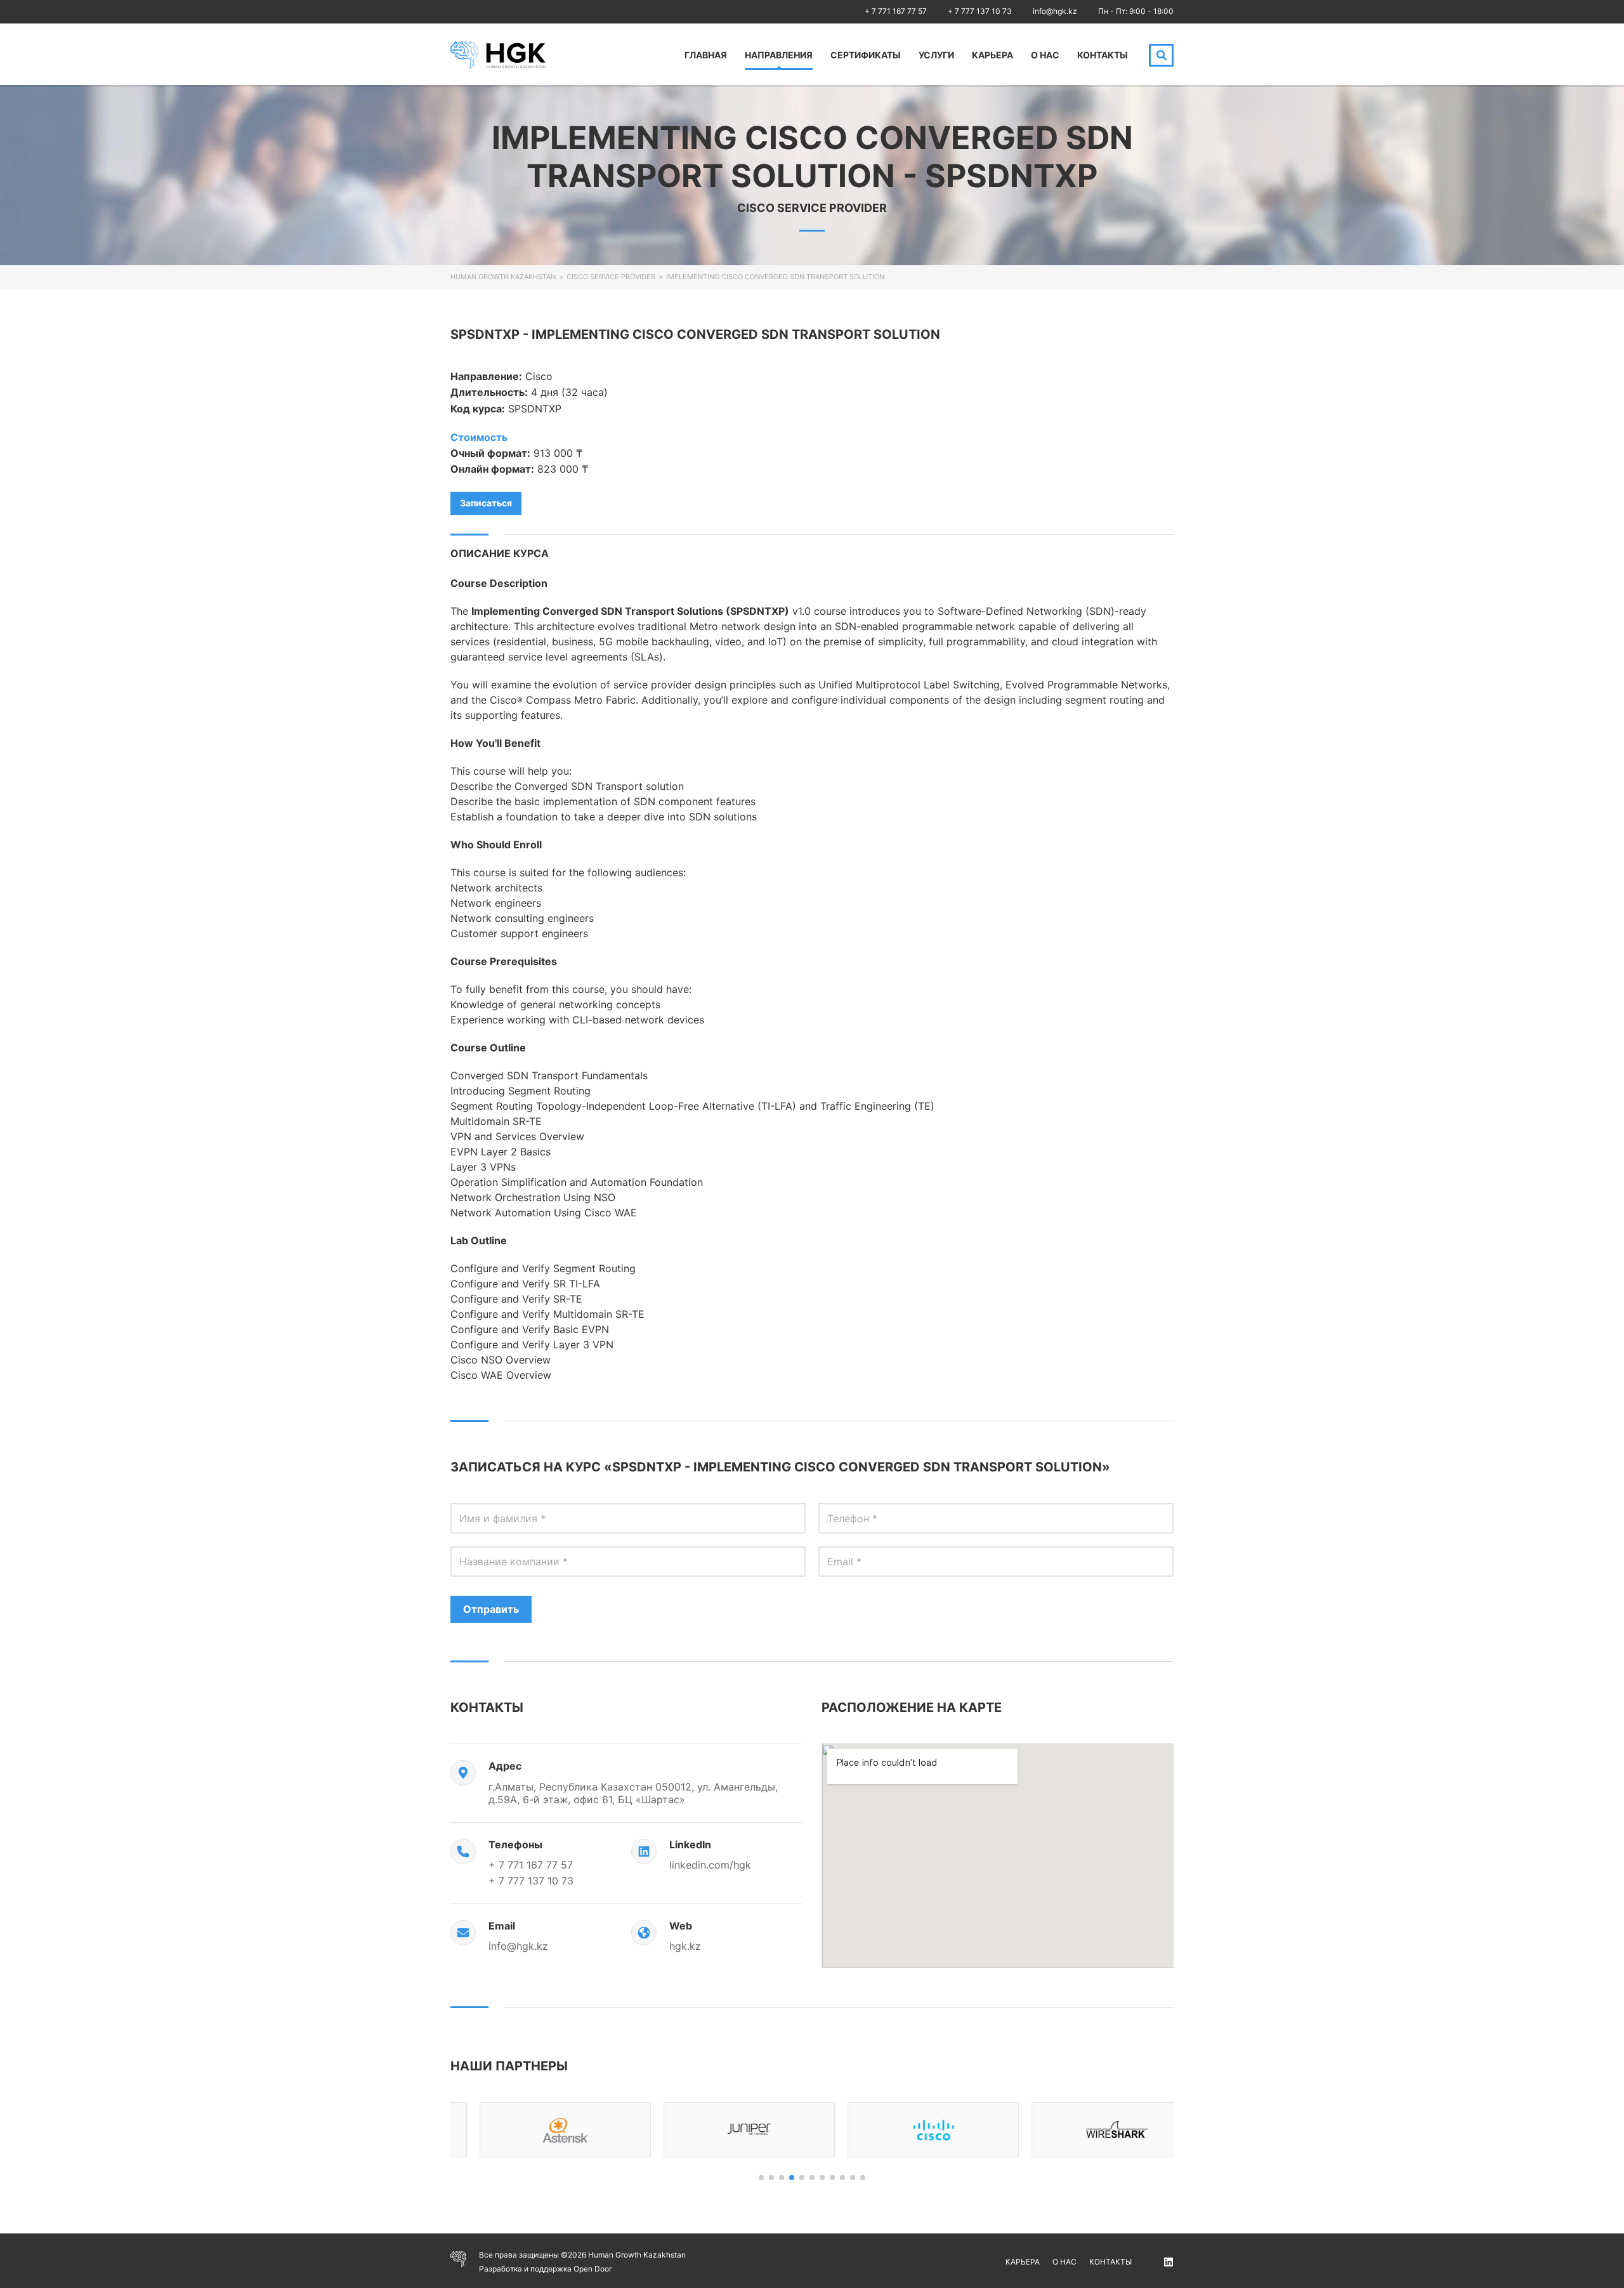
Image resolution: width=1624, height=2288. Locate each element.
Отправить (491, 1609)
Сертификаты (866, 55)
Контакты (1103, 55)
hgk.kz (685, 1946)
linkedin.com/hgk (710, 1865)
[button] (761, 2178)
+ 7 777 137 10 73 (980, 11)
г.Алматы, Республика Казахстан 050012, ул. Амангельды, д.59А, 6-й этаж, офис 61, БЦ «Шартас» (633, 1793)
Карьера (992, 55)
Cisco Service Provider (611, 277)
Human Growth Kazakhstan (503, 277)
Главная (706, 55)
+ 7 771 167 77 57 (896, 11)
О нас (1045, 55)
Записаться (486, 503)
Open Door (593, 2269)
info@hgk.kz (1055, 11)
